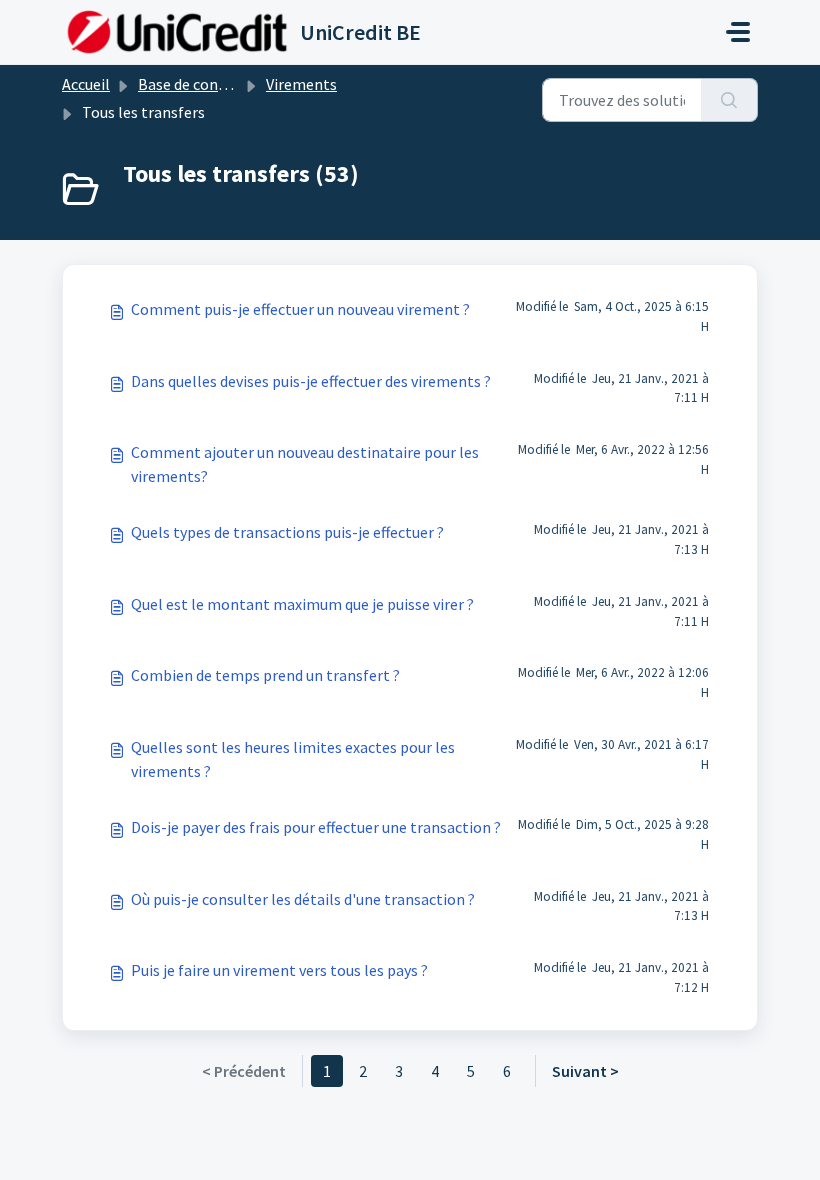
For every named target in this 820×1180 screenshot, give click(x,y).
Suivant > (585, 1071)
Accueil (86, 84)
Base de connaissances (215, 84)
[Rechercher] (729, 100)
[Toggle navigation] (738, 32)
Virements (301, 84)
